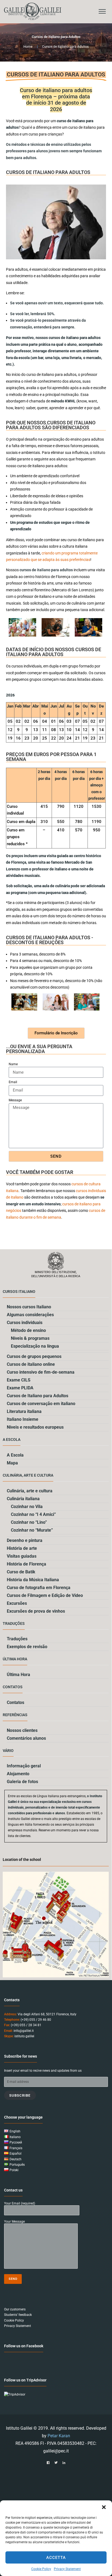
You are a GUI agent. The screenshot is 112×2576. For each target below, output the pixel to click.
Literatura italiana (24, 1411)
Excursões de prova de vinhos (36, 1611)
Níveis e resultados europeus (35, 1427)
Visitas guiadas (22, 1556)
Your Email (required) (20, 2204)
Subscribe (20, 2095)
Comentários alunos (26, 1738)
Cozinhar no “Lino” (29, 1522)
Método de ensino (28, 1330)
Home (28, 47)
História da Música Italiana (33, 1580)
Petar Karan (59, 2436)
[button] (104, 2507)
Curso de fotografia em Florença (39, 1588)
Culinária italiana (23, 1499)
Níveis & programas (30, 1338)
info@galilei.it (24, 2031)
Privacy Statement (67, 2569)
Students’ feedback (18, 2315)
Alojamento (18, 1774)
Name (13, 1064)
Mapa (12, 1463)
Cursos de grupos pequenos (34, 1356)
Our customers (15, 2309)
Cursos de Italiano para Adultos (38, 1396)
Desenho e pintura (25, 1540)
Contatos (15, 1702)
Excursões (17, 1603)
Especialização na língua (35, 1346)
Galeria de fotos (22, 1782)
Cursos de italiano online (31, 1364)
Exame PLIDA (20, 1388)
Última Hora (18, 1675)
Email (13, 1082)
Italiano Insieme (23, 1419)
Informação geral (24, 1766)
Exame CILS (19, 1380)
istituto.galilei (24, 2036)
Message (15, 1100)
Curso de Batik (21, 1572)
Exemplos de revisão (27, 1647)
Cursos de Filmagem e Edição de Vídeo (45, 1595)
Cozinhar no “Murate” (32, 1530)
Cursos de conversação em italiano (41, 1404)
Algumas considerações (30, 1315)
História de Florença (27, 1564)
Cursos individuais (25, 1323)
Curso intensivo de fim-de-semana (41, 1372)
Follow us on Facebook (24, 2346)
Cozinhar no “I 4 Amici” (33, 1514)
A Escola (15, 1455)
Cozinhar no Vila (27, 1507)
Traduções (17, 1639)
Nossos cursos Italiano (29, 1307)
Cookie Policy (41, 2569)
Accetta (56, 2558)
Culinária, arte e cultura (30, 1491)
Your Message (14, 2222)
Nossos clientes (22, 1730)
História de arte (22, 1548)
